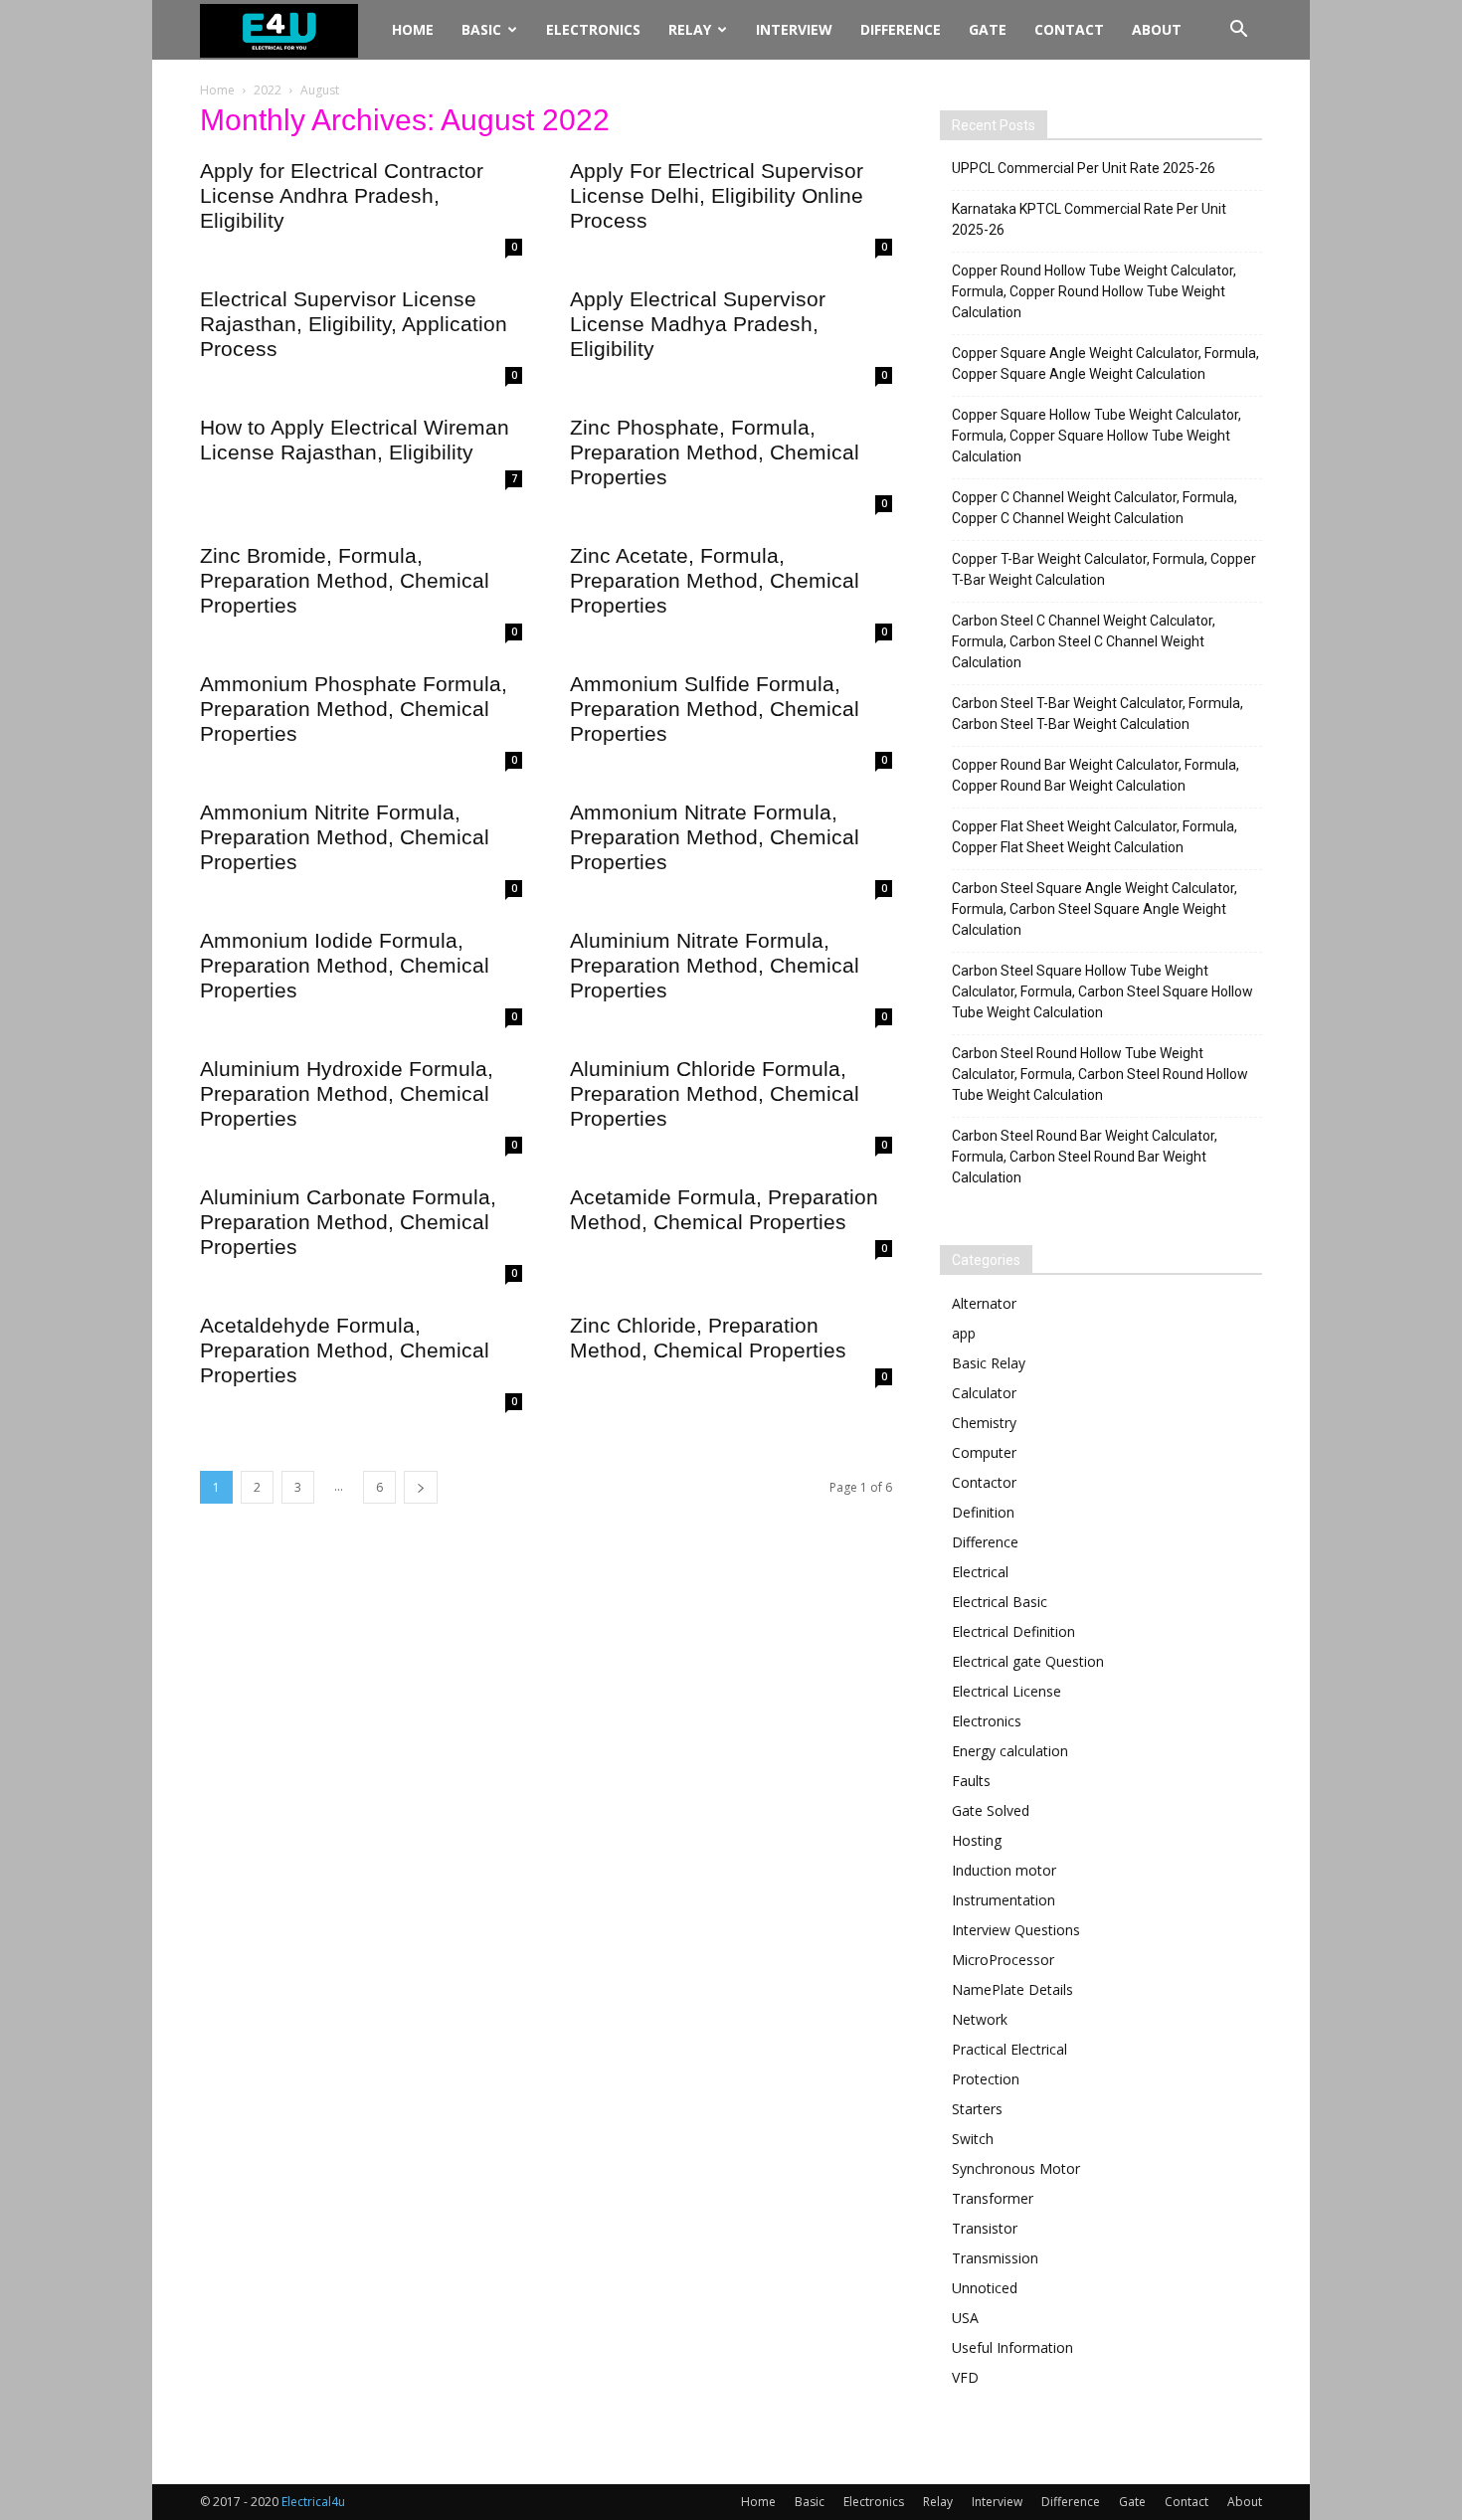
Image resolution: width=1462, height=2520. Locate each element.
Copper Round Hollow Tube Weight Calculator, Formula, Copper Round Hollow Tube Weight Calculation (1094, 291)
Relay (690, 29)
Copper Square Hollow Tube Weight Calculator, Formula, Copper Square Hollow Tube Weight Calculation (1096, 436)
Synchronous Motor (1016, 2168)
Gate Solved (991, 1810)
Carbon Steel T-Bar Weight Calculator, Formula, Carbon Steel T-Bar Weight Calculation (1097, 714)
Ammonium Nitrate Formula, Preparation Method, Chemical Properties (715, 837)
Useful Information (1012, 2347)
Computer (984, 1452)
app (964, 1333)
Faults (971, 1781)
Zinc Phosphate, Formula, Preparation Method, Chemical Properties (715, 452)
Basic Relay (989, 1363)
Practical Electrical (1009, 2049)
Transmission (995, 2258)
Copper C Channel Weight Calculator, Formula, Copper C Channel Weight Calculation (1095, 508)
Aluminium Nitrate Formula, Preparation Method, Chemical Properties (715, 965)
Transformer (993, 2198)
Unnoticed (985, 2288)
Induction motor (1004, 1870)
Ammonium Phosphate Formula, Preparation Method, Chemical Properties (354, 709)
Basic (481, 29)
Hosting (977, 1840)
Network (980, 2019)
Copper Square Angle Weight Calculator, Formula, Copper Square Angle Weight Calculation (1105, 363)
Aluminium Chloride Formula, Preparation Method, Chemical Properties (715, 1093)
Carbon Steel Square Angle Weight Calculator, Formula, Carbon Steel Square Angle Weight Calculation (1095, 909)
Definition (983, 1512)
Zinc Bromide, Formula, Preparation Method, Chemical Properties (345, 580)
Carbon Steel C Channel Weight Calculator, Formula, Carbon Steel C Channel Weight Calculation (1084, 641)
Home (413, 29)
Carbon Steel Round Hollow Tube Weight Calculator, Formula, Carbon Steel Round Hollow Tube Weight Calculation (1100, 1074)
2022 (268, 90)
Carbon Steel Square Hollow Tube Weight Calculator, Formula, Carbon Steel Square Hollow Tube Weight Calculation (1102, 991)
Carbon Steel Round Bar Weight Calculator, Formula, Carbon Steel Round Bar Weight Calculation (1085, 1157)
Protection (986, 2079)
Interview (794, 29)
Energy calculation (1010, 1751)
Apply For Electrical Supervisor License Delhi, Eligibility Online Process (717, 195)
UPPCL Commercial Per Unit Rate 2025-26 (1084, 168)
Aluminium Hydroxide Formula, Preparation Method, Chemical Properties (347, 1093)
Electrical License (1006, 1691)
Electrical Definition (1013, 1631)
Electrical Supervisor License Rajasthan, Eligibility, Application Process (354, 324)
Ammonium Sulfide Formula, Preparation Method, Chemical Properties (715, 709)
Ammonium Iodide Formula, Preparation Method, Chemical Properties (345, 965)
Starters (977, 2109)
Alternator (984, 1303)
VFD (965, 2377)
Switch (973, 2139)
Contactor (984, 1482)
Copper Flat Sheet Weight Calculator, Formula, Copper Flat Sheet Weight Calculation (1095, 837)
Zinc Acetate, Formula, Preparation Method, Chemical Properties (715, 580)
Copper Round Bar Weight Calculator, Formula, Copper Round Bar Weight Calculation (1096, 775)
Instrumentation (1004, 1900)
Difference (901, 29)
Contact (1069, 29)
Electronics (593, 29)
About (1157, 29)
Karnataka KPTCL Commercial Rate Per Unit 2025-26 (1089, 219)
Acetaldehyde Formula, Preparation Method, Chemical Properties (345, 1350)
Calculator (984, 1393)
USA (965, 2318)
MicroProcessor (1003, 1960)
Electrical (980, 1572)
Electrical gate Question (1028, 1661)
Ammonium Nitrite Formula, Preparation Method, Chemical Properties (345, 837)
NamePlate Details (1012, 1989)
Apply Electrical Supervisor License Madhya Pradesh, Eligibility (698, 324)
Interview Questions (1016, 1930)
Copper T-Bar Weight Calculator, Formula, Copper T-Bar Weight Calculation (1104, 569)
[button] (1238, 31)
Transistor (985, 2228)
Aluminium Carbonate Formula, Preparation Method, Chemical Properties (348, 1222)
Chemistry (984, 1423)
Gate (988, 29)
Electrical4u (313, 2502)
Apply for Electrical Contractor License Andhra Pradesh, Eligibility (342, 195)
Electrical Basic (1000, 1602)
